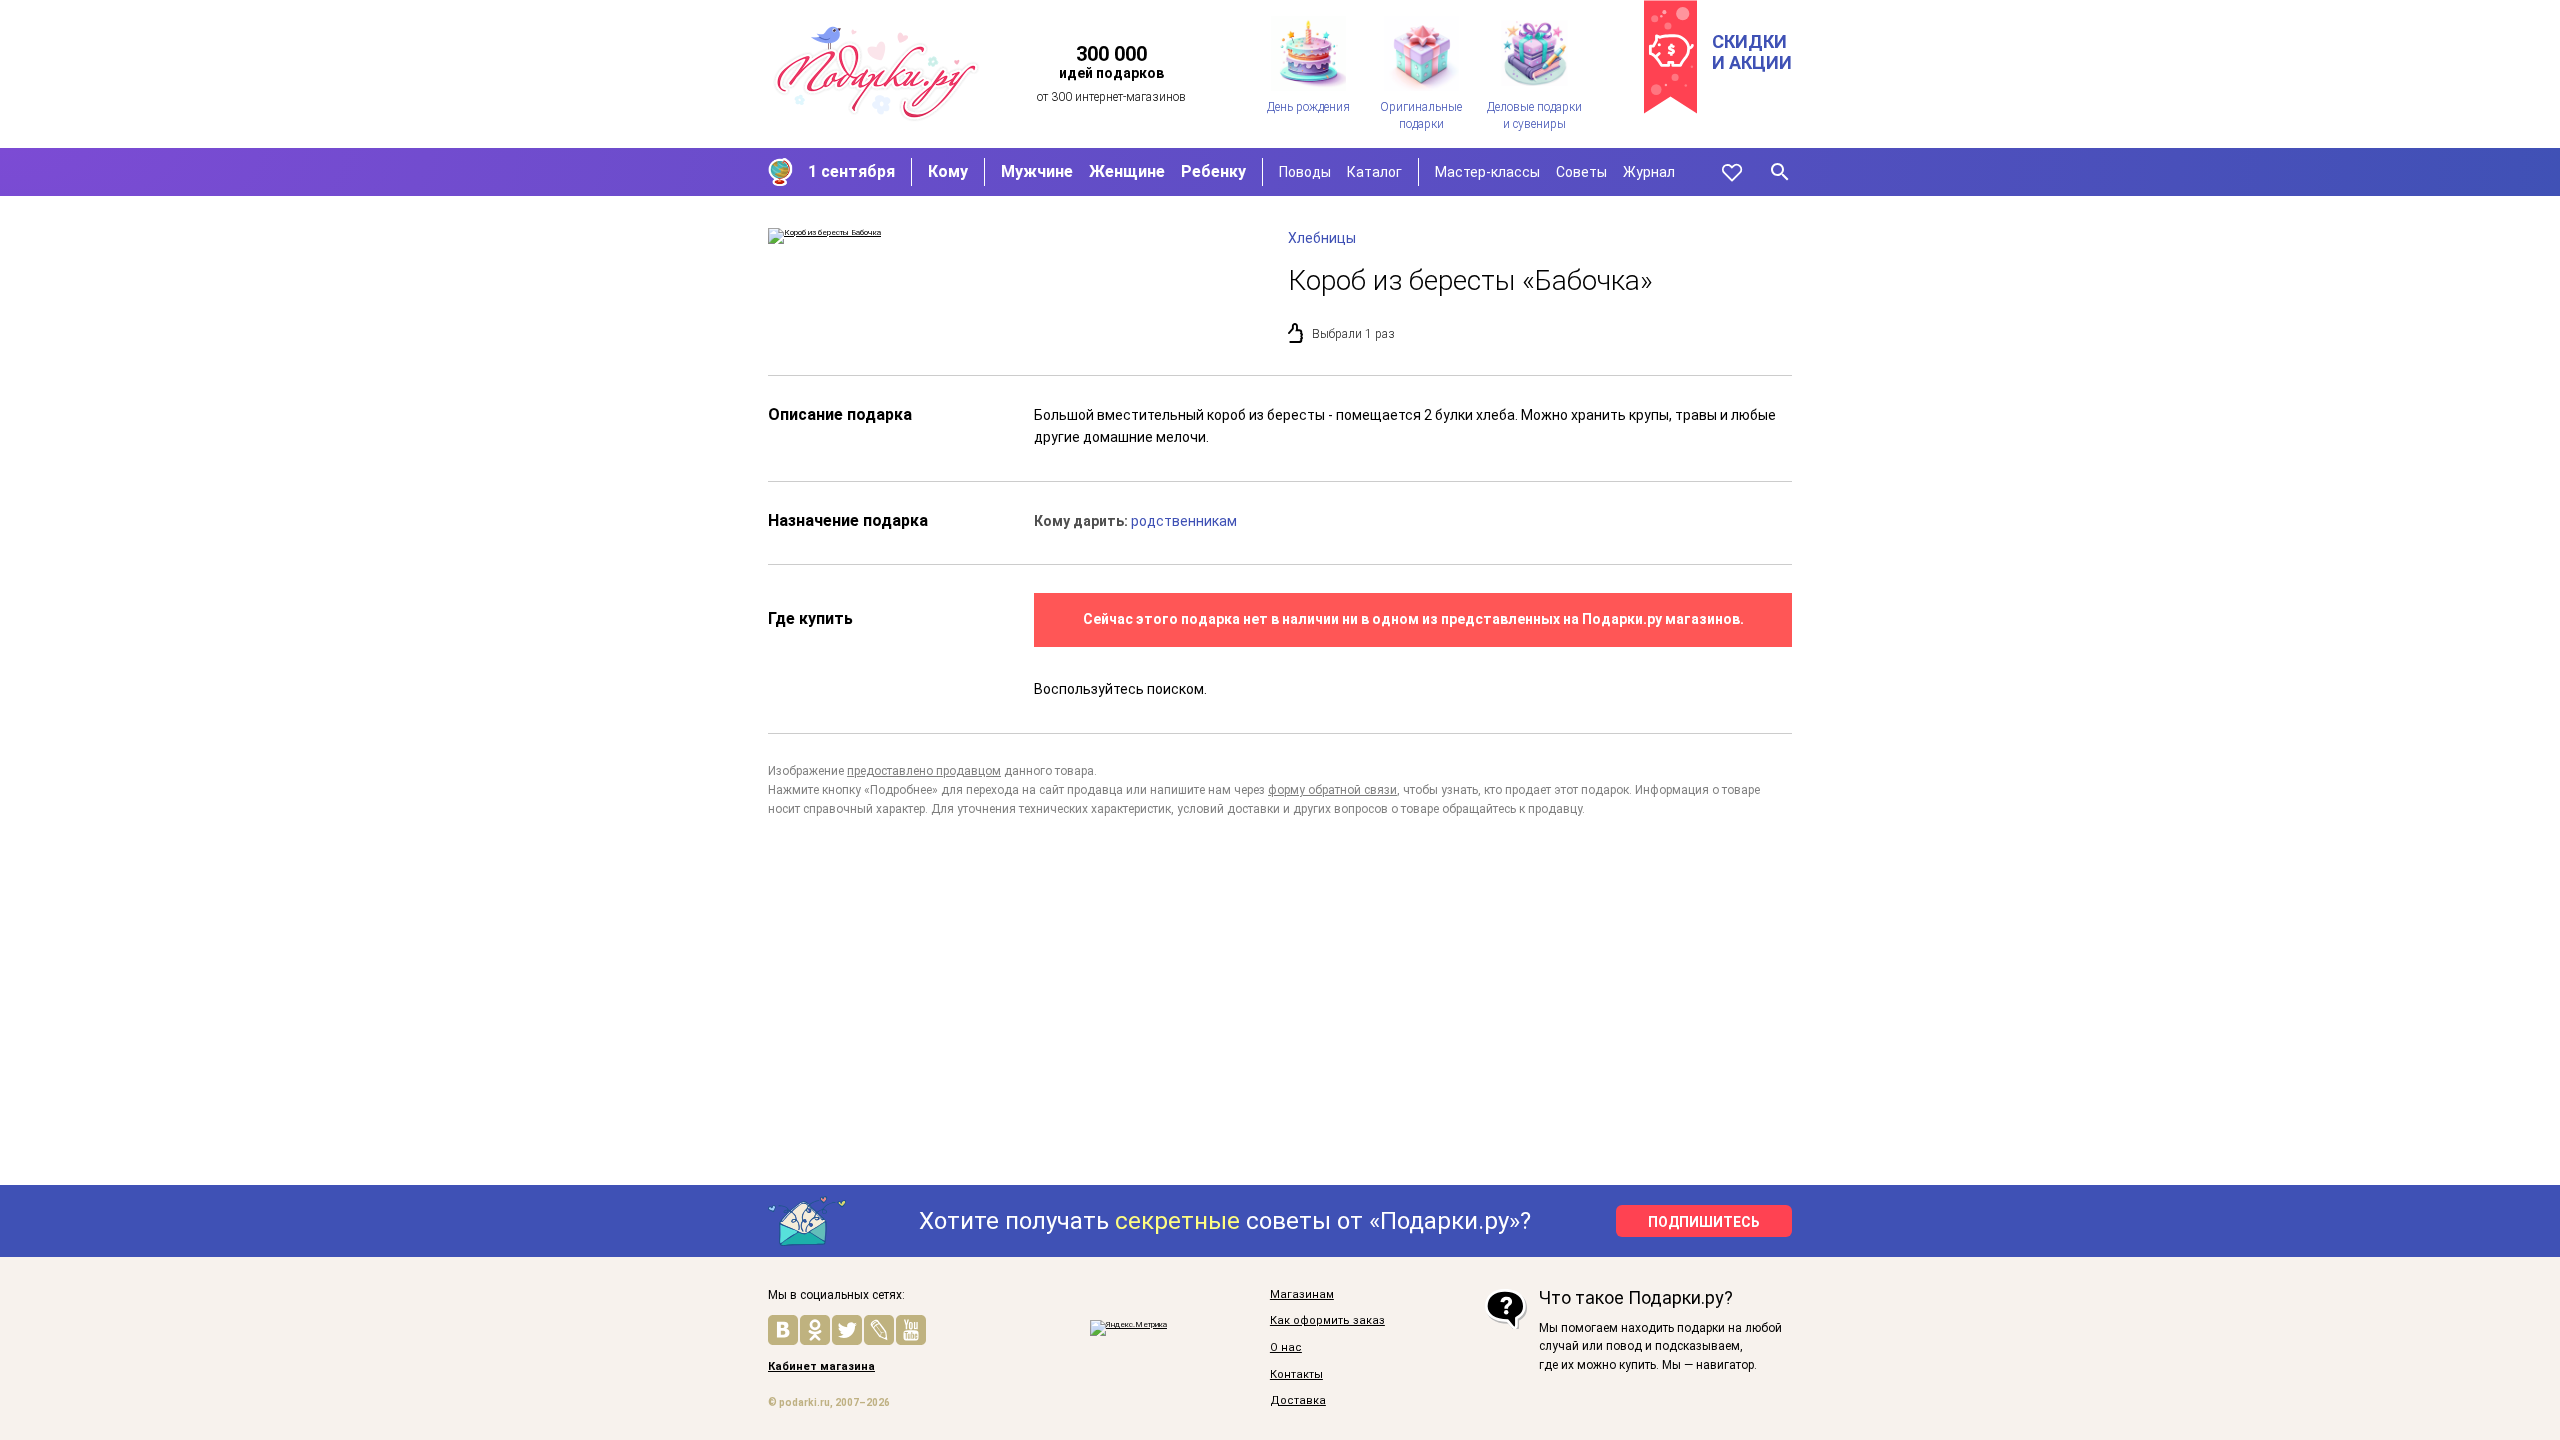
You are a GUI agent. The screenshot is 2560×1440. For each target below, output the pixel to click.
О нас (1286, 1348)
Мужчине (1037, 171)
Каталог (1374, 172)
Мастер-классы (1487, 172)
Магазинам (1302, 1295)
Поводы (1305, 172)
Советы (1581, 172)
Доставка (1298, 1401)
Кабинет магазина (821, 1367)
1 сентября (851, 171)
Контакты (1296, 1375)
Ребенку (1213, 171)
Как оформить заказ (1327, 1321)
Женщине (1127, 171)
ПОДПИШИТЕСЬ (1704, 1222)
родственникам (1184, 521)
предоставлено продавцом (924, 771)
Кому (948, 171)
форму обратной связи (1332, 790)
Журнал (1649, 172)
